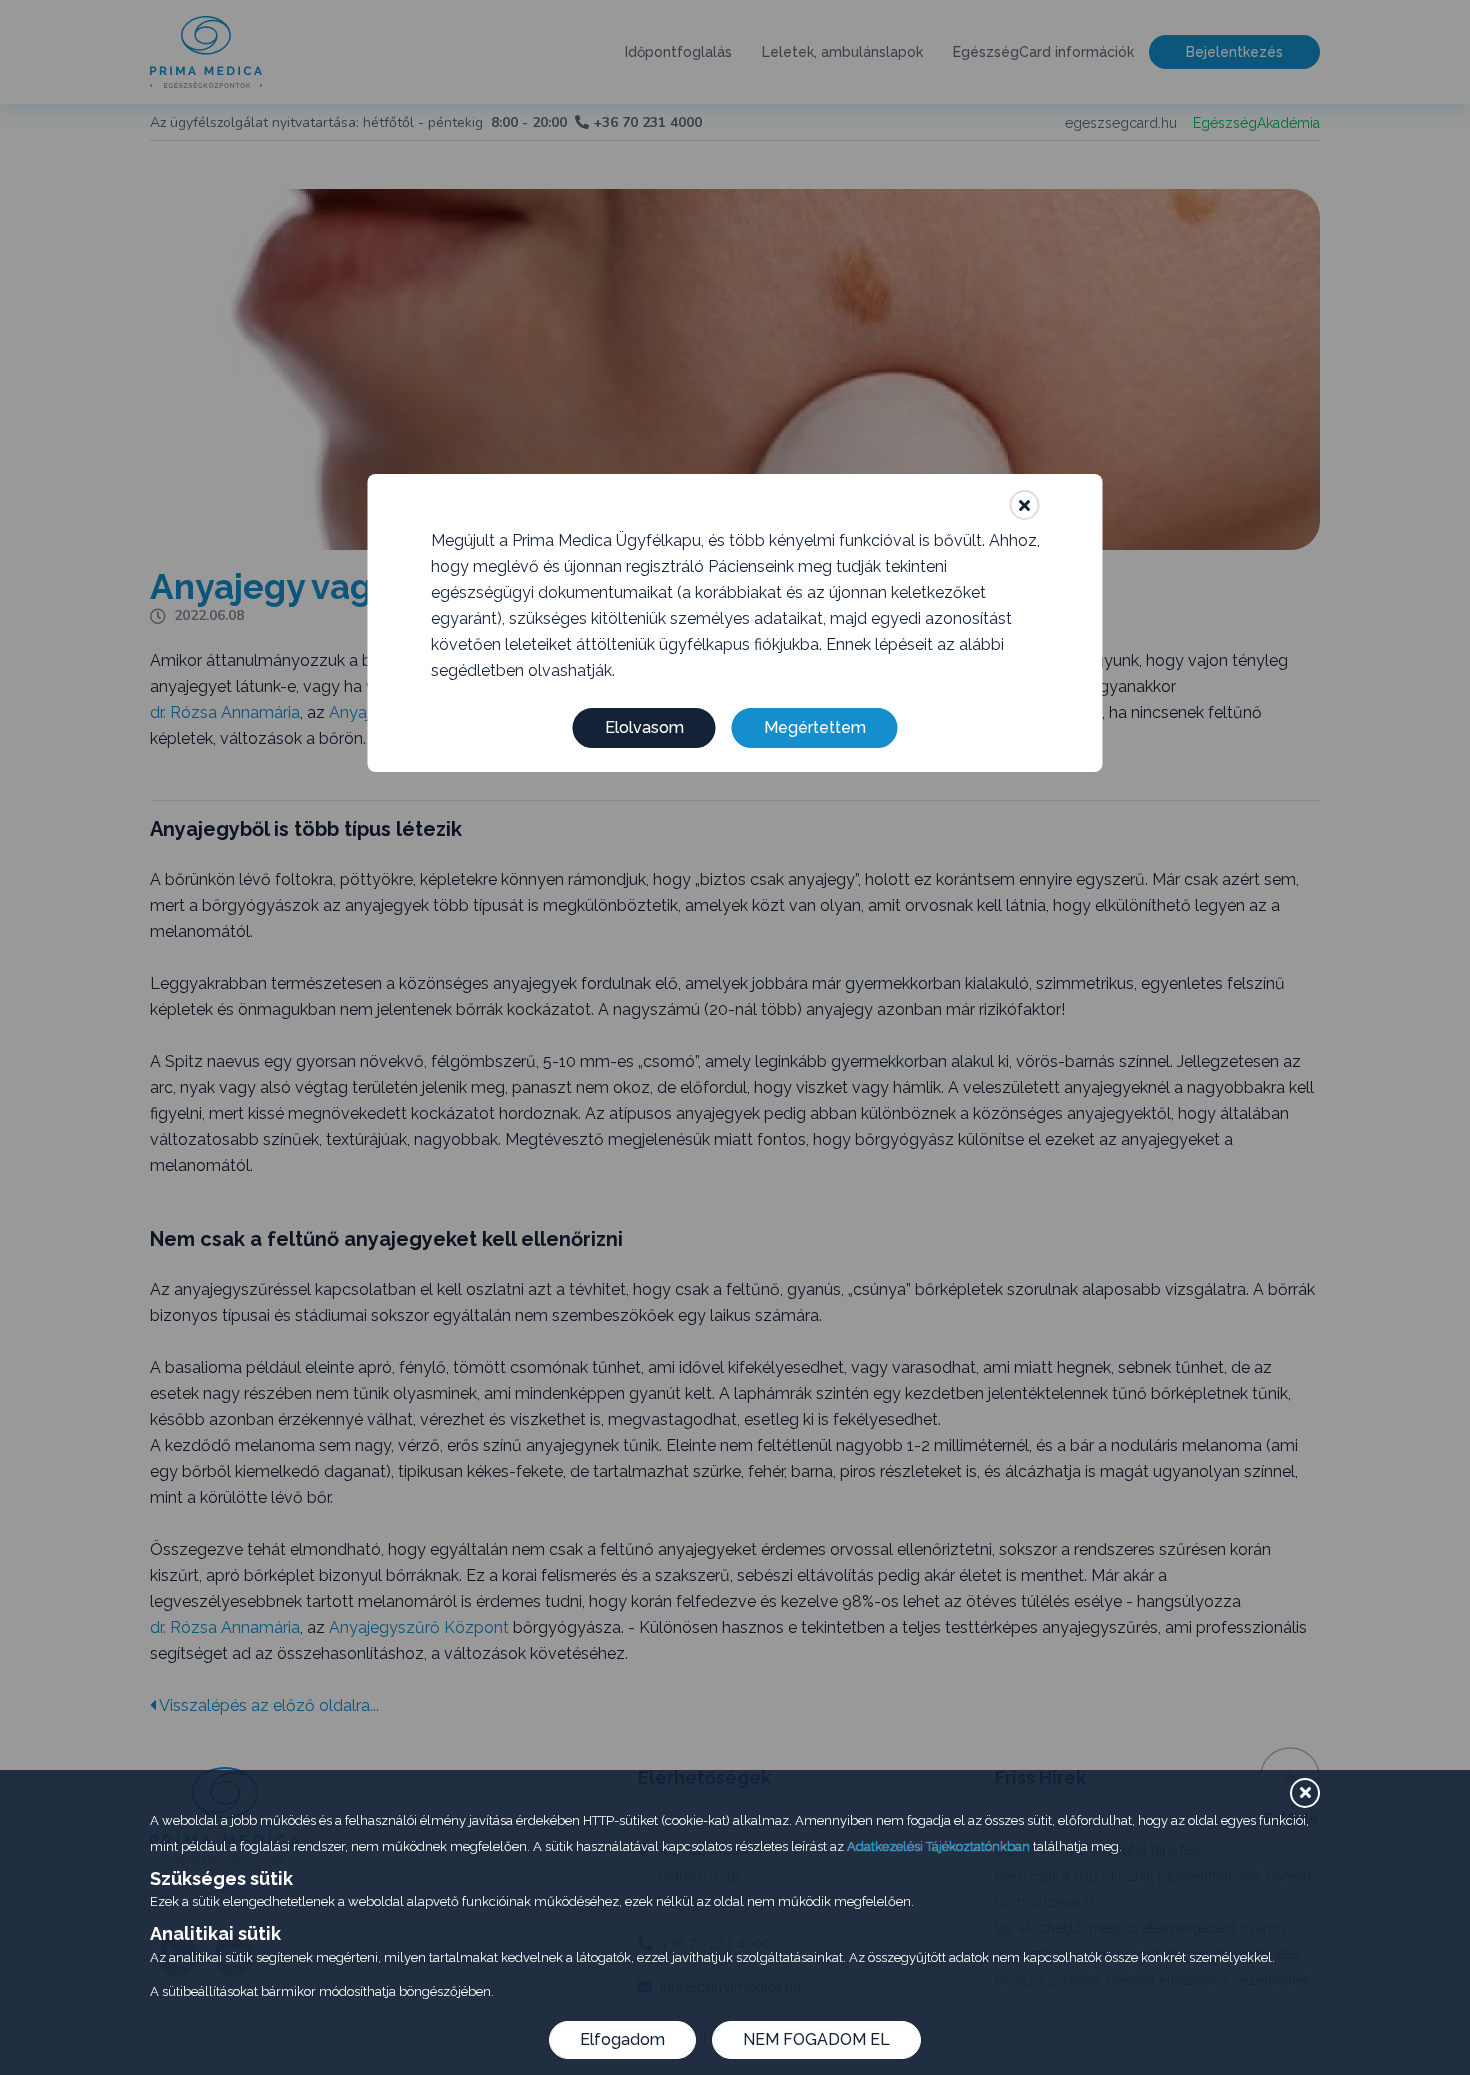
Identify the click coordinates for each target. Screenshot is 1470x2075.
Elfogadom (622, 2039)
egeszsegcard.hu (1121, 123)
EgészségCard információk (1043, 52)
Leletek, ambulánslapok (842, 52)
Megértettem (815, 727)
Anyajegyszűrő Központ (419, 1627)
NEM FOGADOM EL (816, 2039)
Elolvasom (644, 727)
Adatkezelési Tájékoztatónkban (938, 1846)
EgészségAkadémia (1256, 123)
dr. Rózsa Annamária (225, 712)
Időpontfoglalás (678, 52)
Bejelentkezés (1234, 52)
